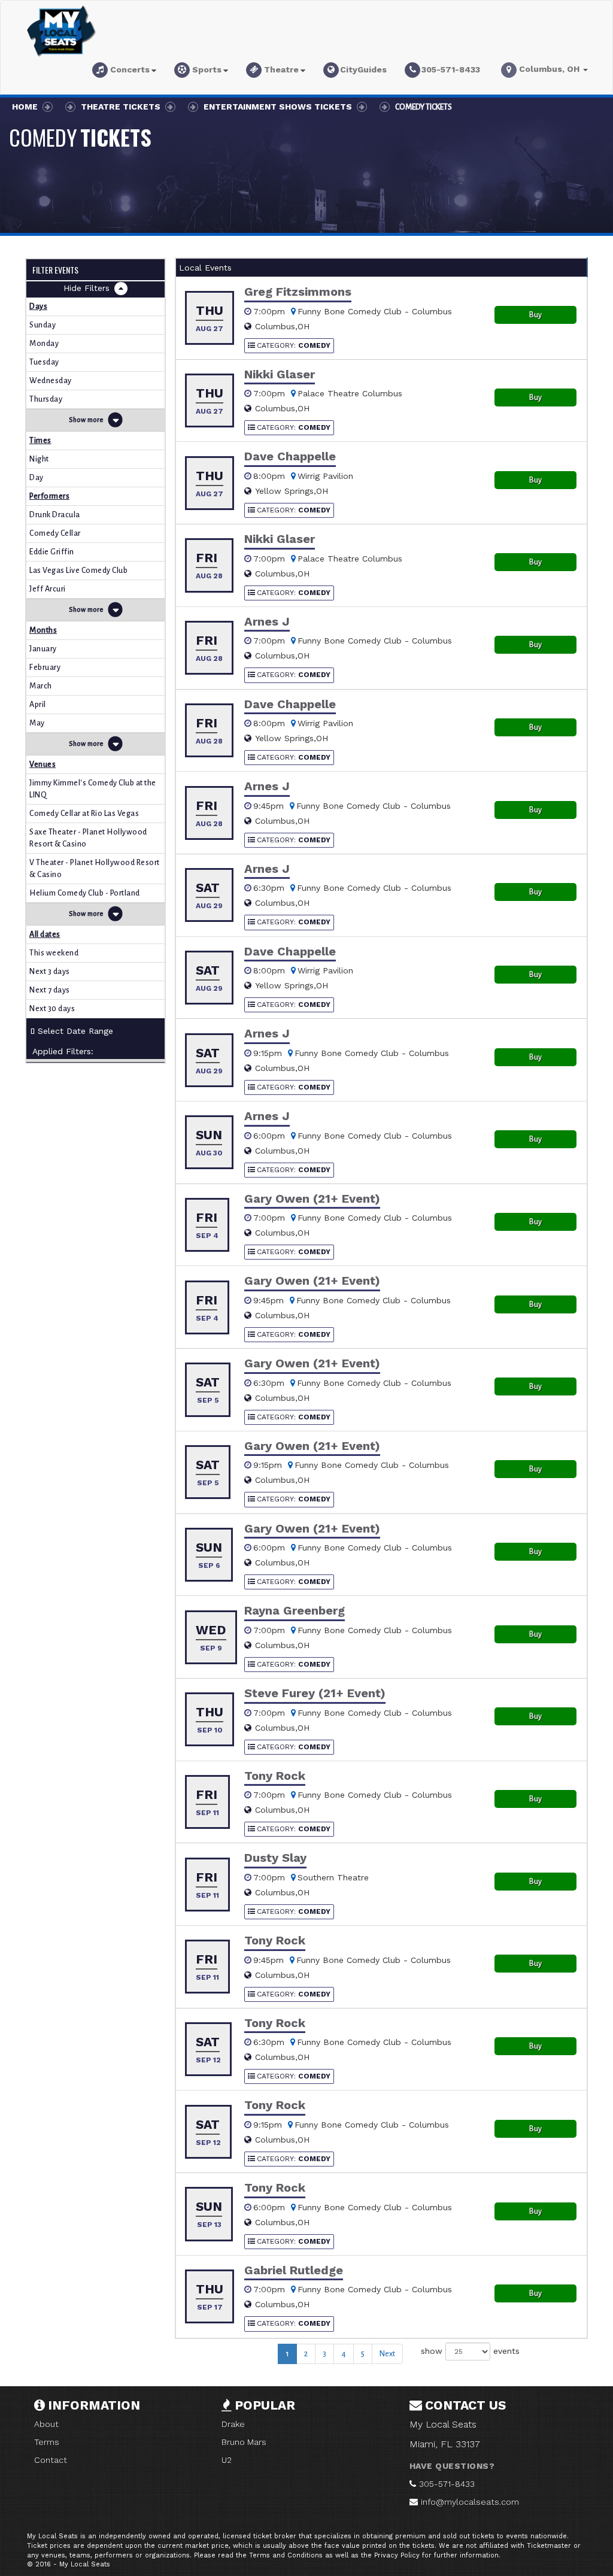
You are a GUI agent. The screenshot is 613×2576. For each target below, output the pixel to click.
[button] (124, 72)
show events (470, 2350)
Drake (233, 2424)
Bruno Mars (244, 2442)
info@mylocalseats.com (470, 2502)
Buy (535, 315)
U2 (227, 2460)
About (46, 2424)
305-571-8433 (447, 2484)
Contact (51, 2460)
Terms (47, 2442)
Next (387, 2354)
